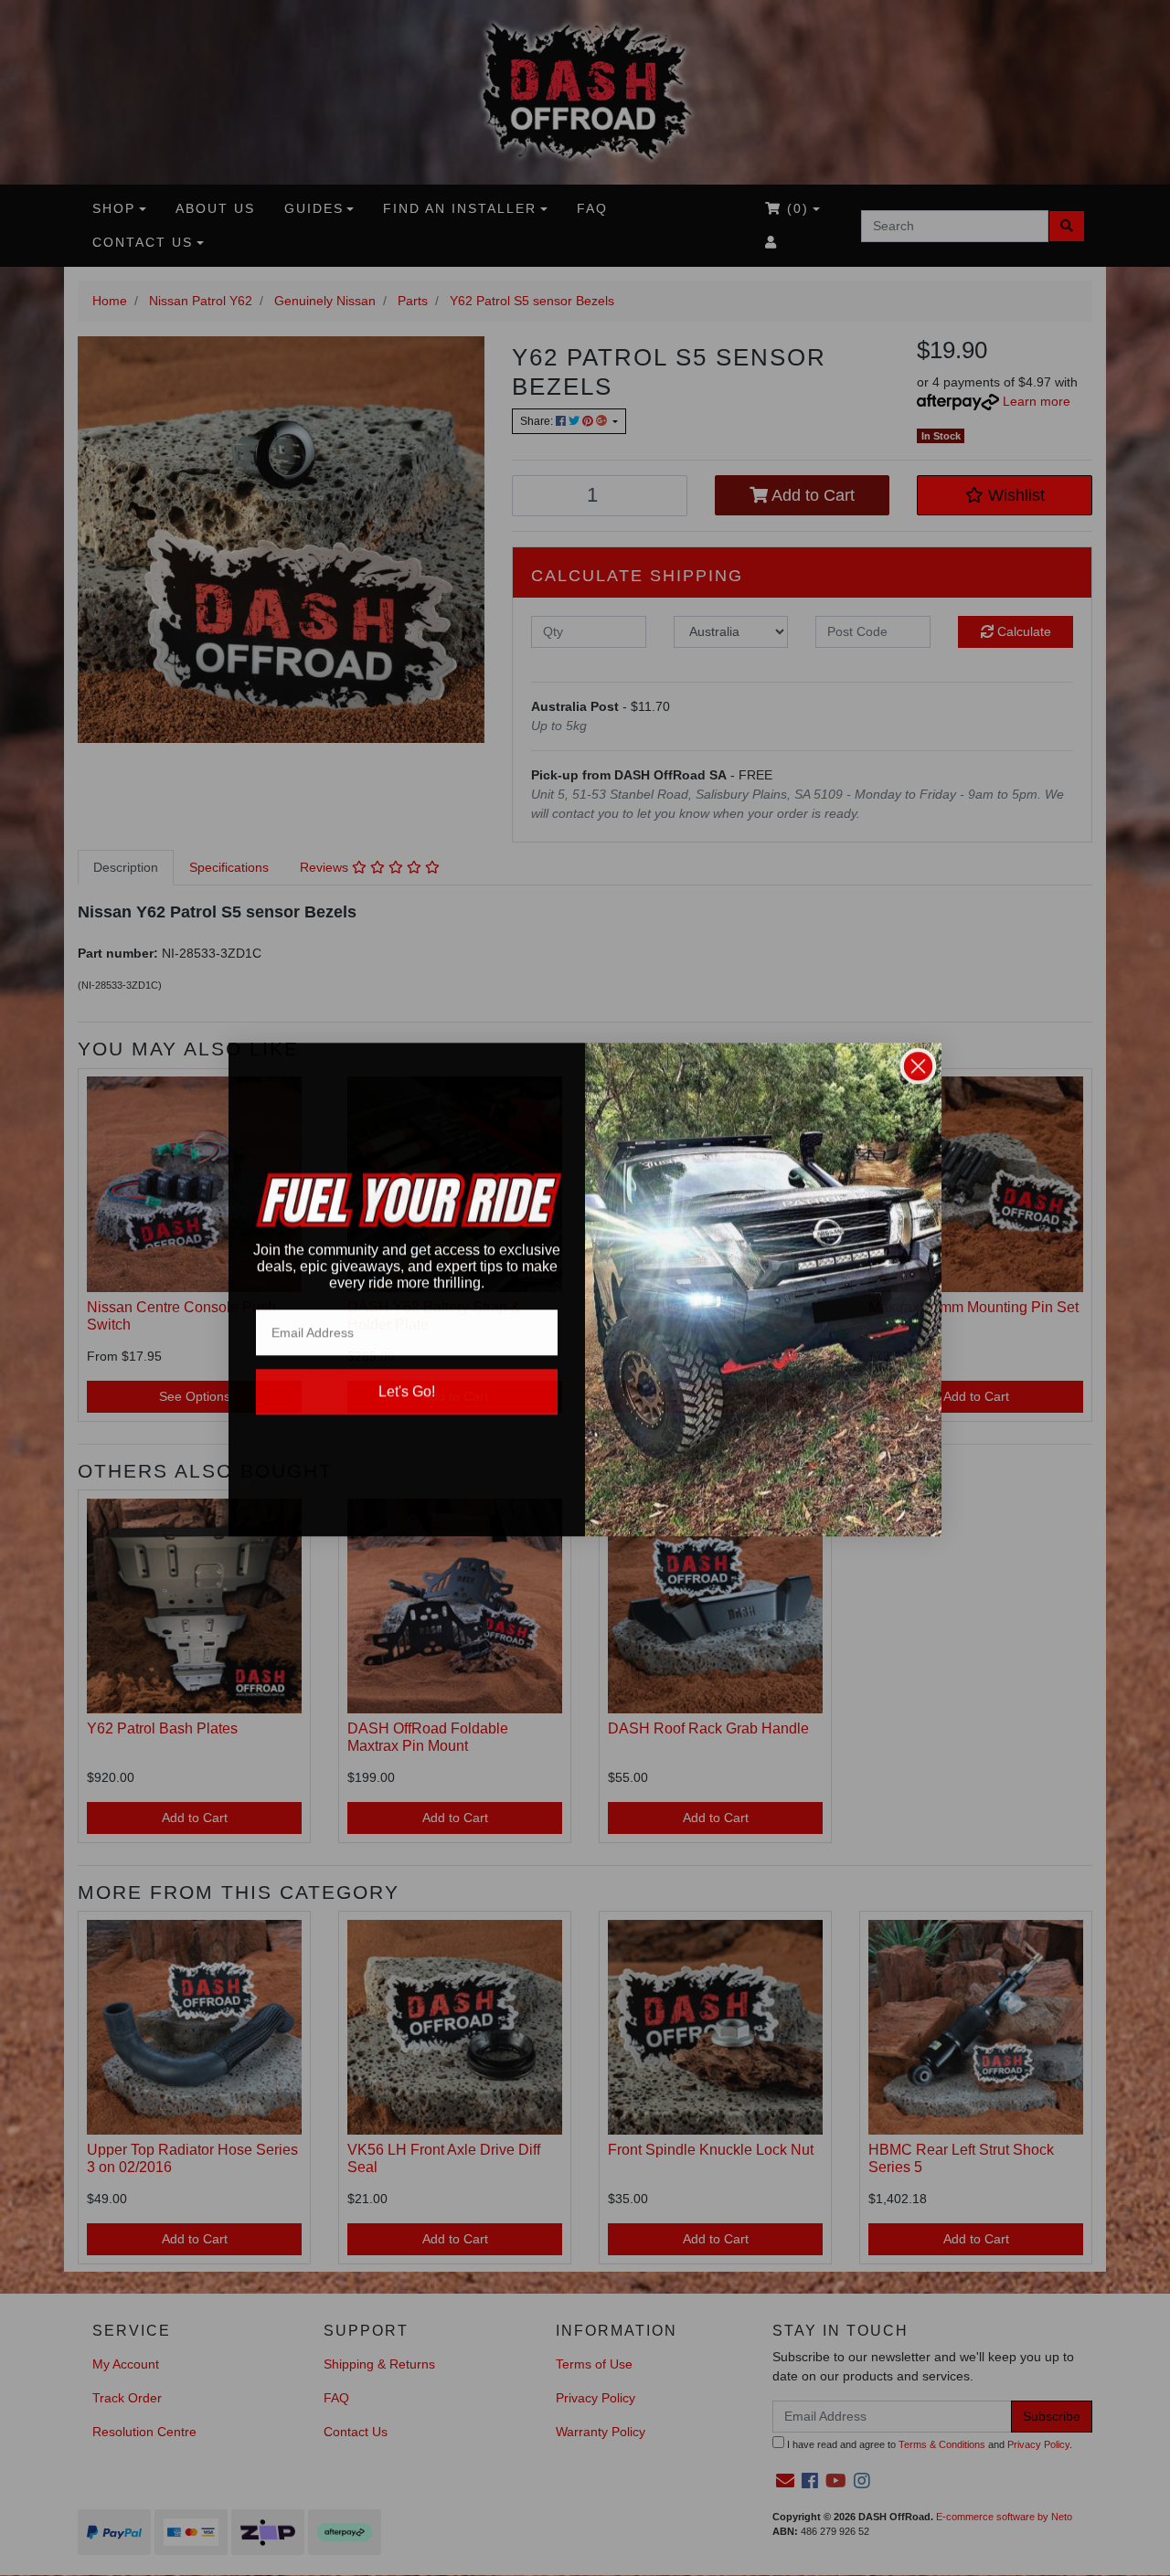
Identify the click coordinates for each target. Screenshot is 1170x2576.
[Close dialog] (918, 1065)
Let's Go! (407, 1390)
